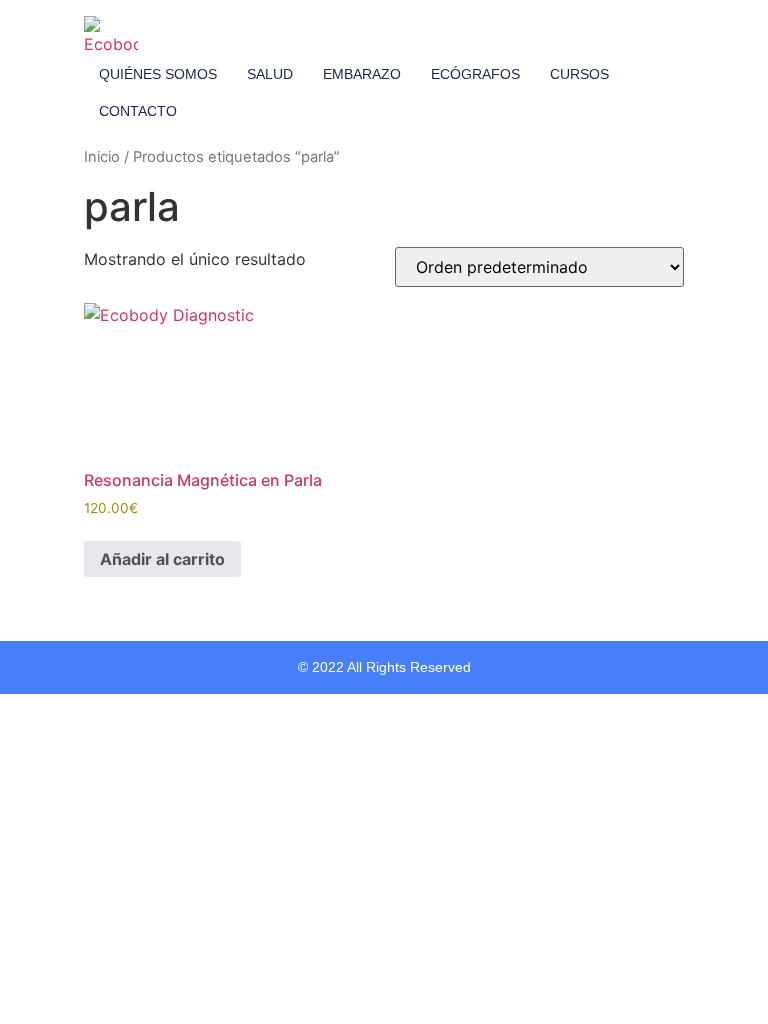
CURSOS (579, 74)
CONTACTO (138, 111)
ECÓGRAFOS (475, 74)
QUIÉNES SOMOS (158, 74)
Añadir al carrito (162, 559)
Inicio (102, 157)
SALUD (270, 74)
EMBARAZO (362, 74)
